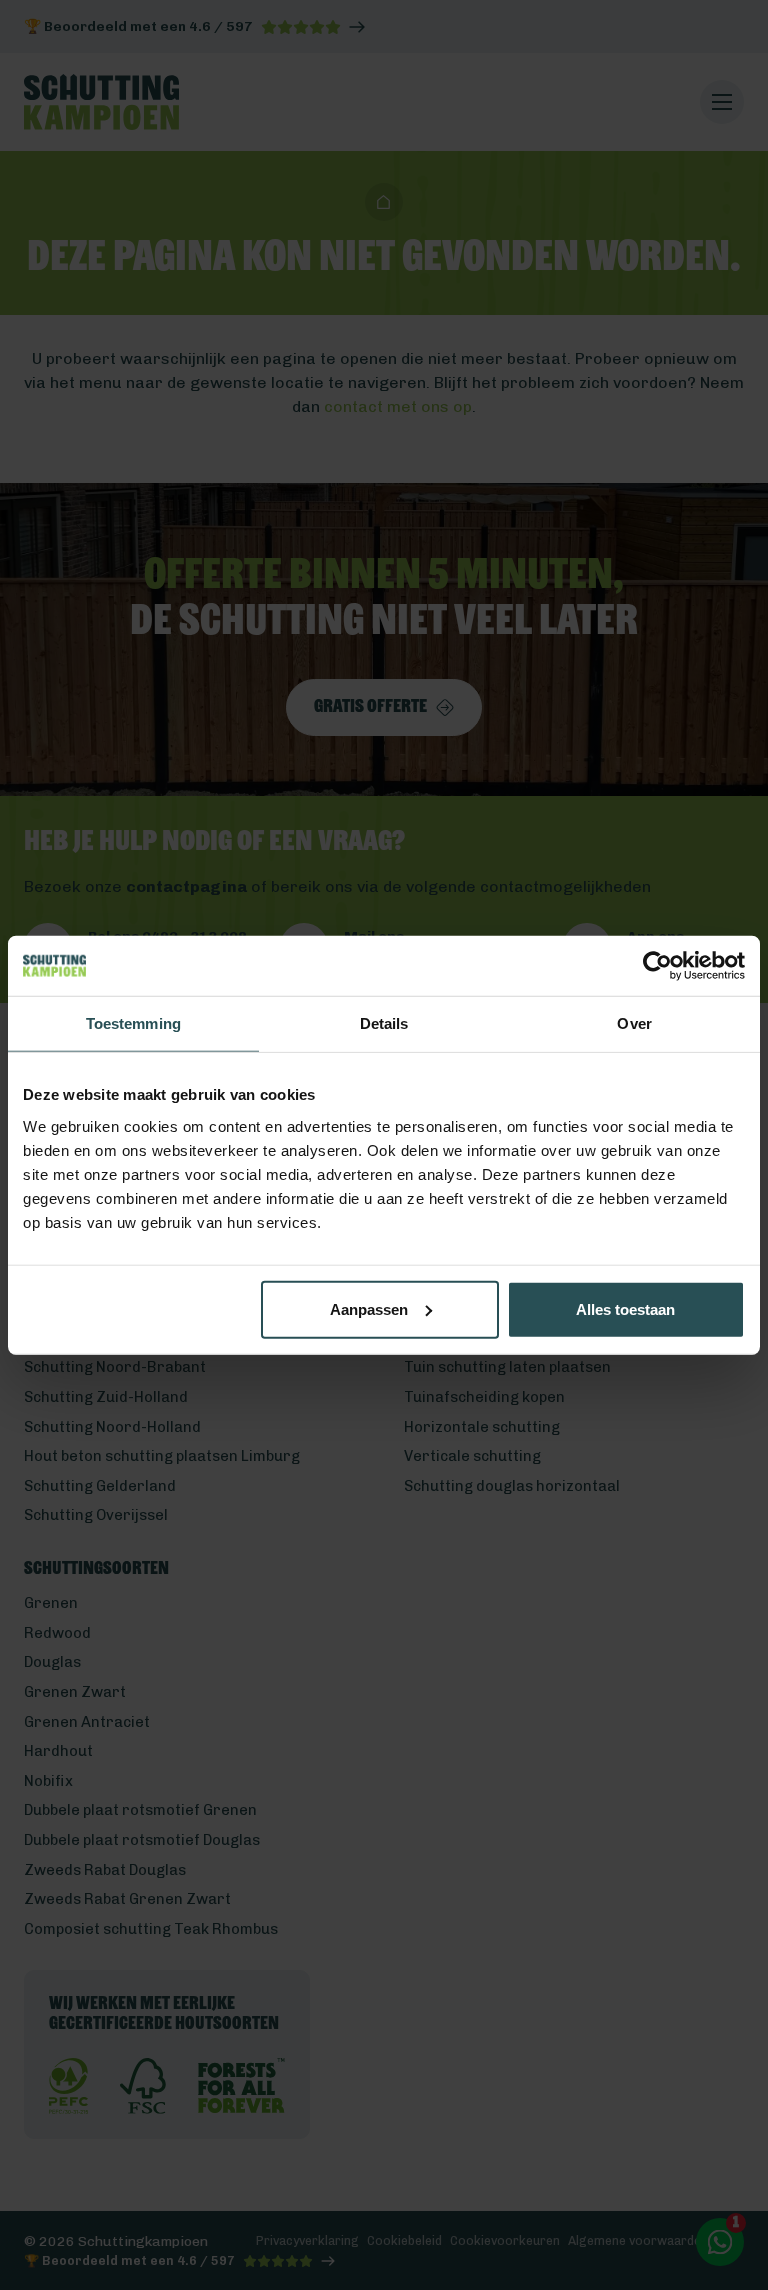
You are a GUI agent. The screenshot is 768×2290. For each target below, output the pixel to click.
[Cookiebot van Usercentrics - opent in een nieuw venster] (657, 966)
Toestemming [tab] (133, 1023)
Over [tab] (634, 1023)
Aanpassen (369, 1308)
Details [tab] (384, 1023)
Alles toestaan (625, 1308)
